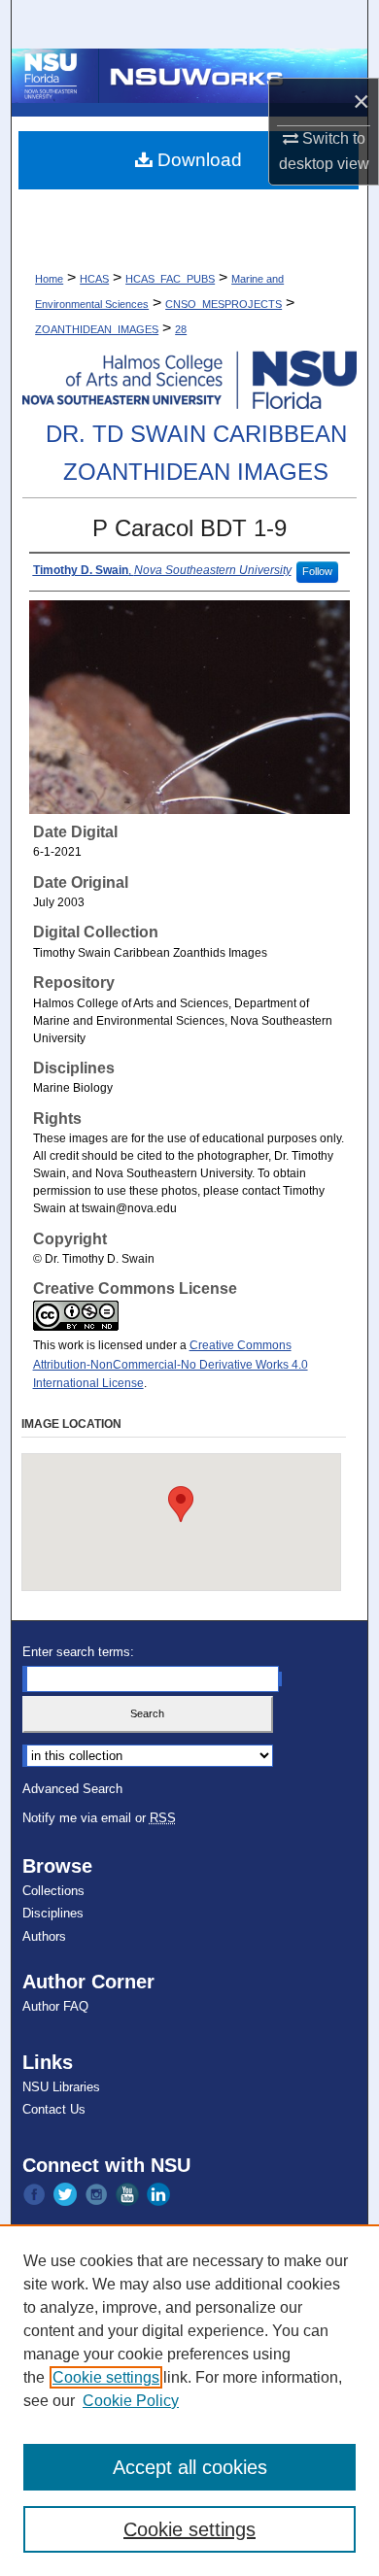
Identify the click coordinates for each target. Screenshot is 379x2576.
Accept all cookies (190, 2467)
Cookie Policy (131, 2401)
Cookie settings (106, 2377)
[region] (189, 2400)
